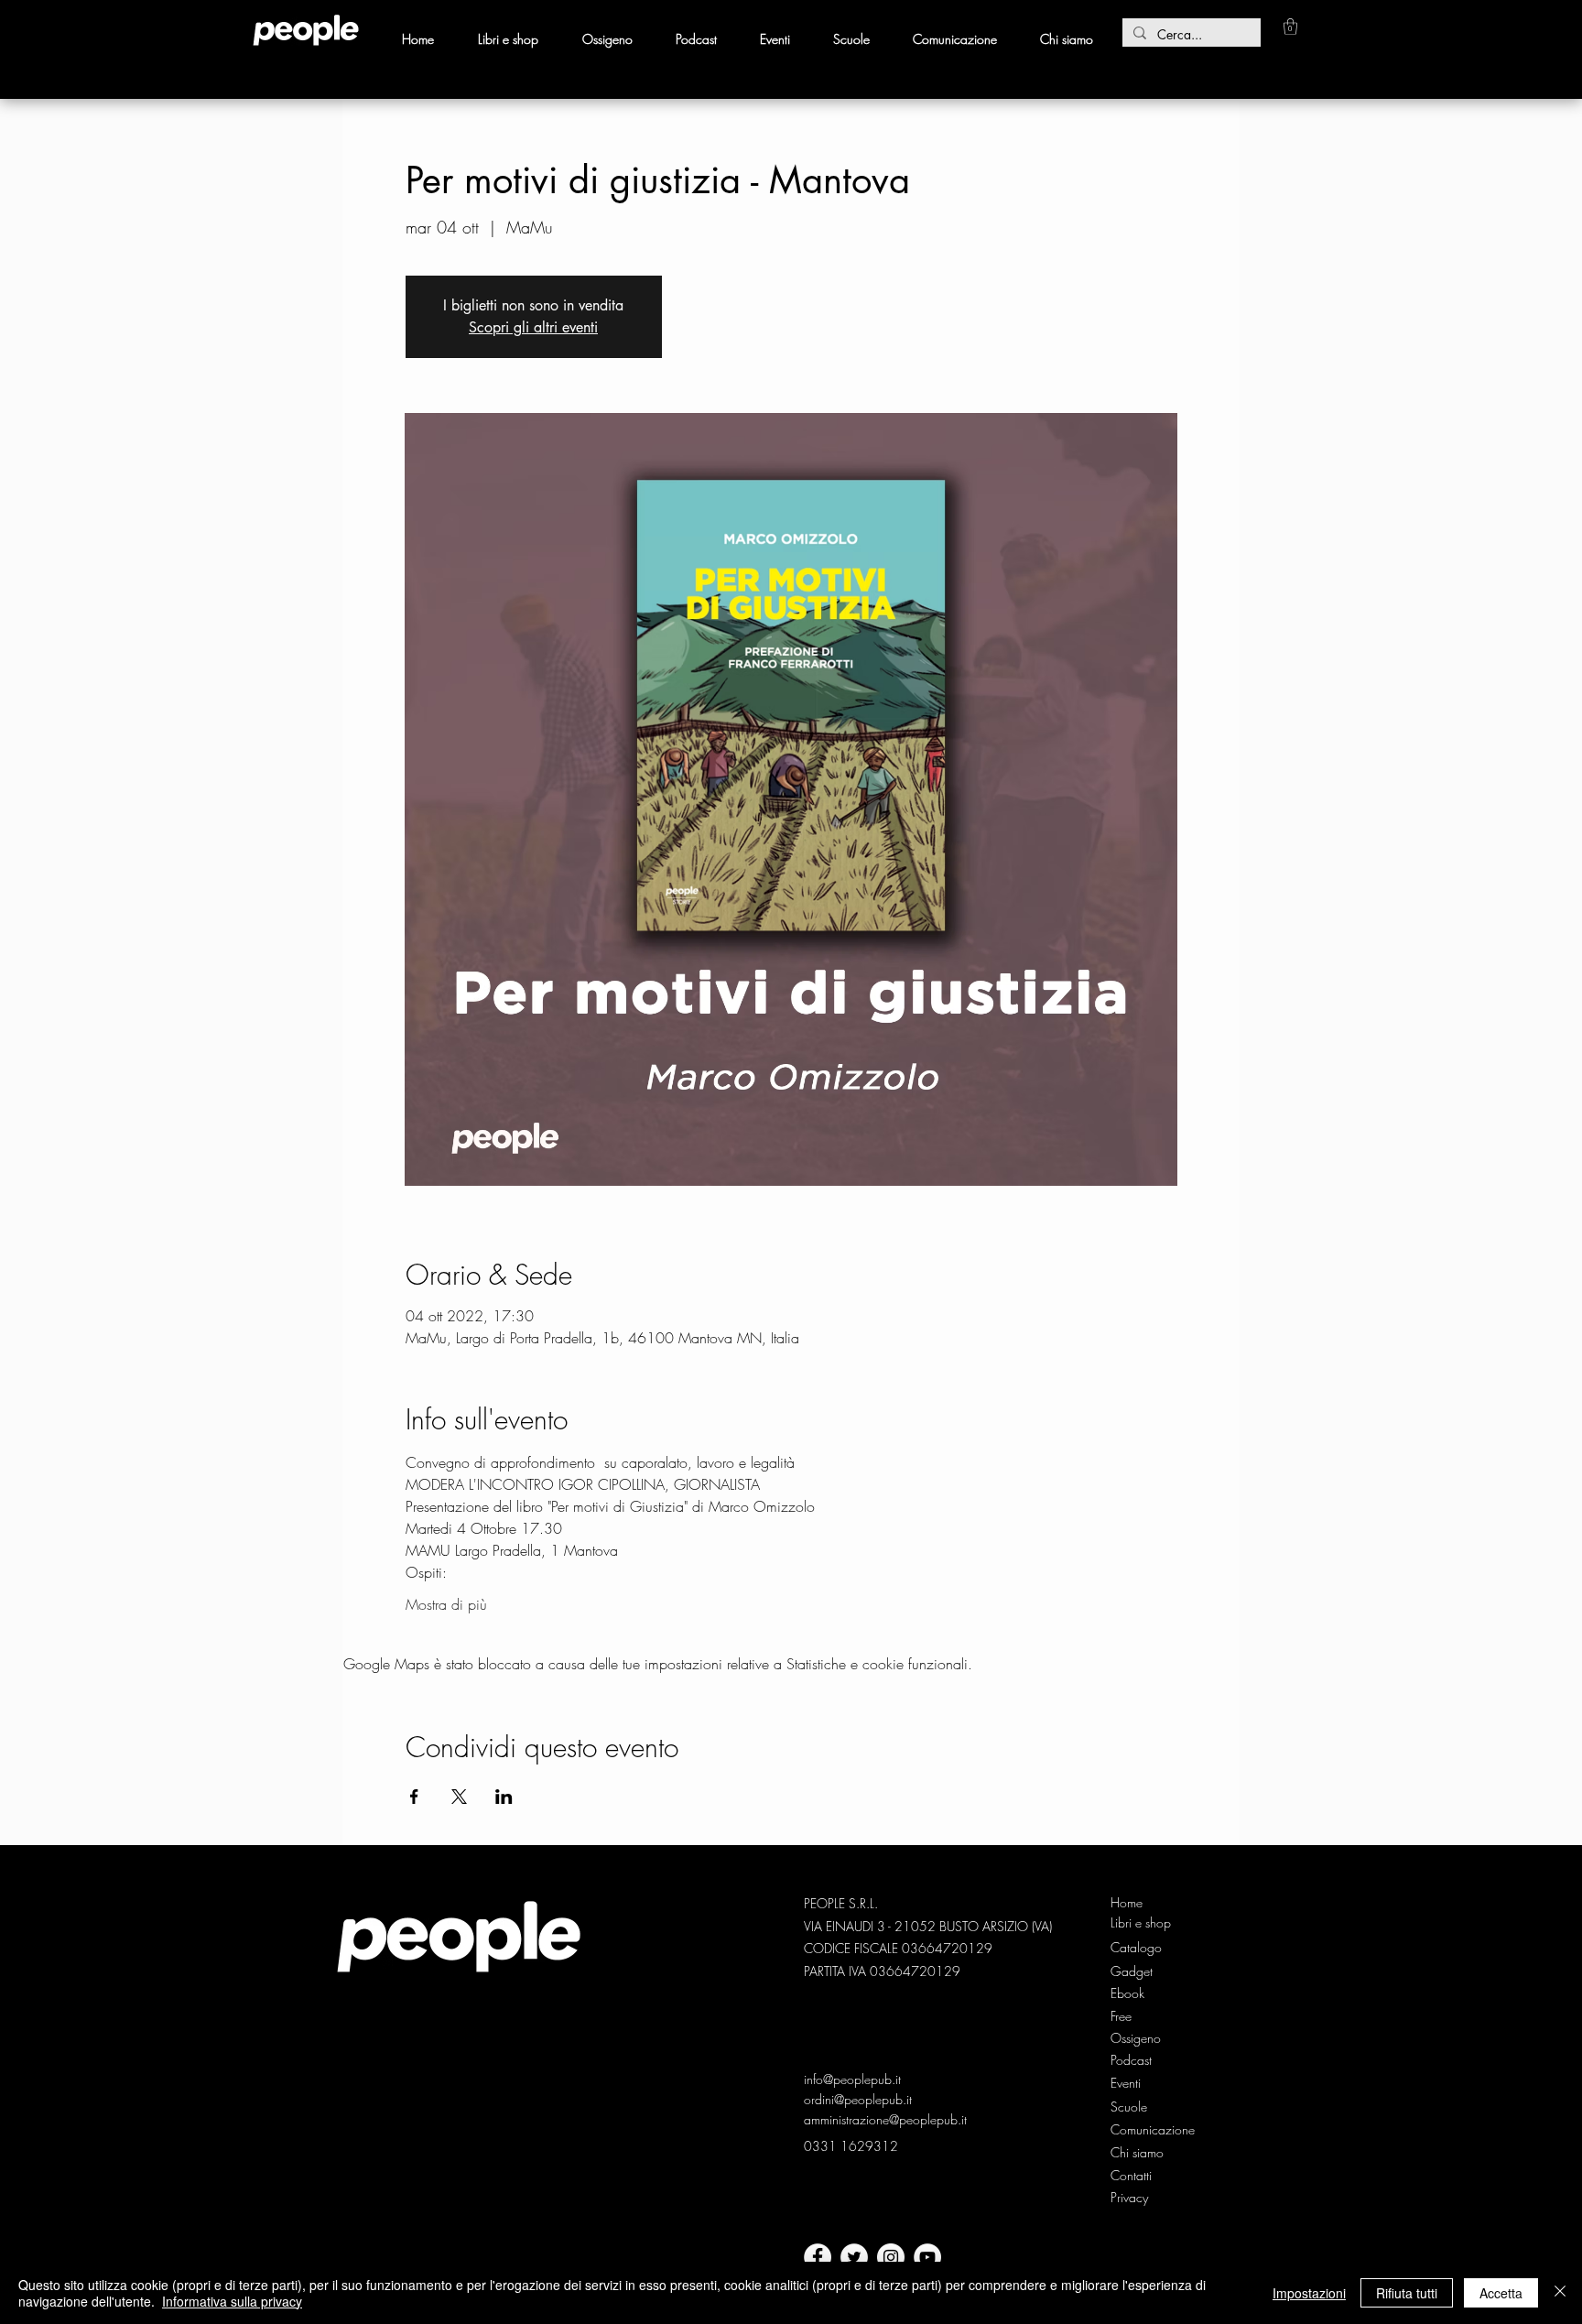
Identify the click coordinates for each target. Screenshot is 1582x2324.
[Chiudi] (1560, 2293)
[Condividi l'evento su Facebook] (414, 1797)
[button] (1290, 27)
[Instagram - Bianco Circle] (891, 2257)
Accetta (1501, 2293)
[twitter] (854, 2257)
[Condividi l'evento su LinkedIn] (504, 1797)
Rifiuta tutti (1407, 2293)
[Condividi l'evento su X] (459, 1797)
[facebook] (818, 2257)
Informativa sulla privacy (232, 2301)
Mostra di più (446, 1604)
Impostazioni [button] (1309, 2293)
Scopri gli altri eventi (533, 327)
